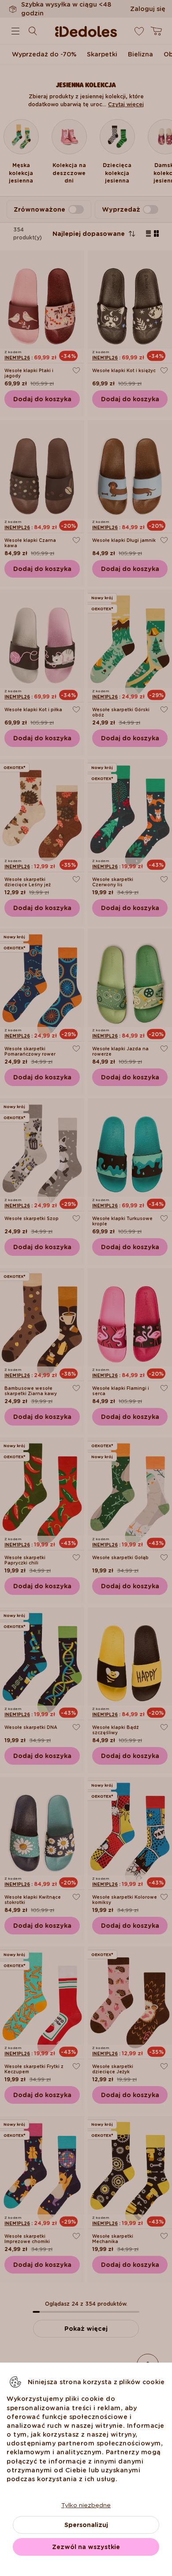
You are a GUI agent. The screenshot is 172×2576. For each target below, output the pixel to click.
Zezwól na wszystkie (86, 2547)
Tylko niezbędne (86, 2505)
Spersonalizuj (86, 2525)
